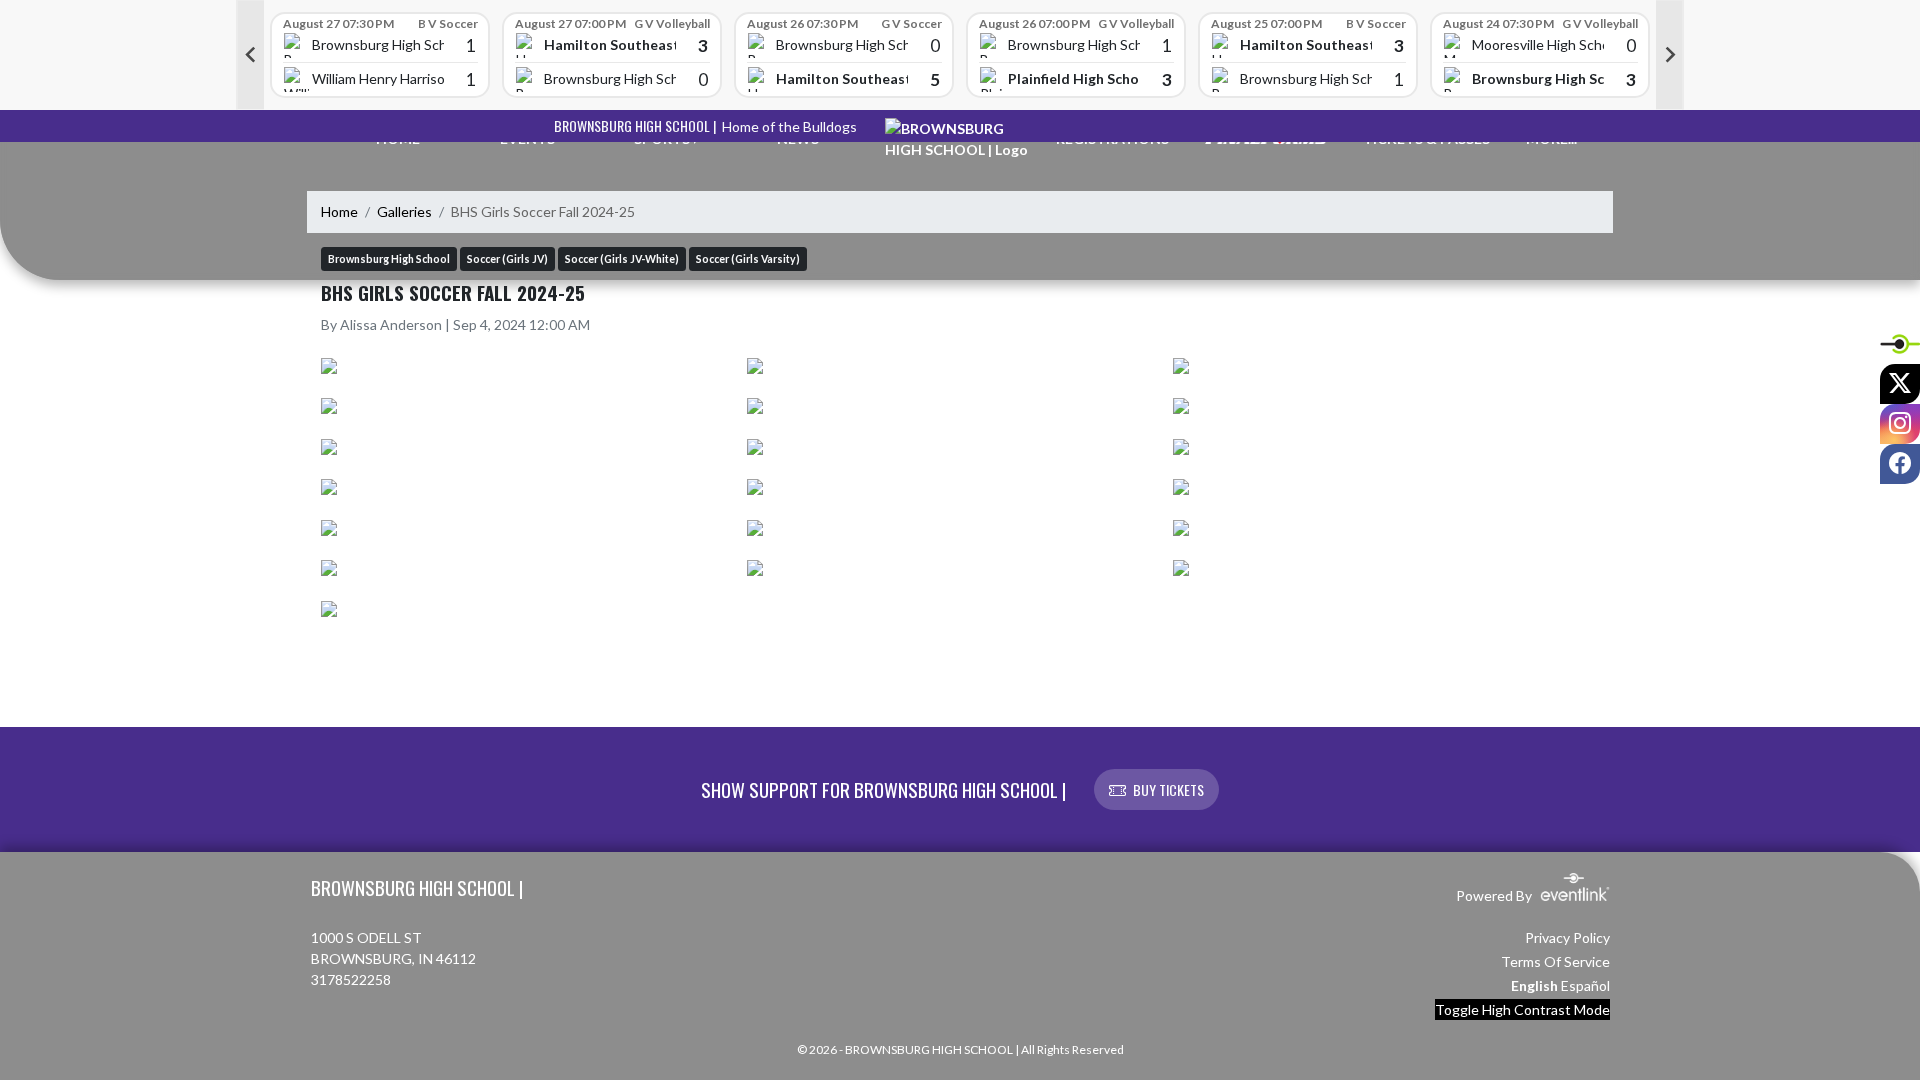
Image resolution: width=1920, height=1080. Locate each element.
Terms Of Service (1555, 961)
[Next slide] (1670, 55)
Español (1585, 985)
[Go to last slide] (250, 55)
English (1534, 985)
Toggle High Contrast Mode (1522, 1009)
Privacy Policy (1567, 937)
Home (339, 211)
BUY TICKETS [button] (1168, 789)
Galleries (404, 211)
